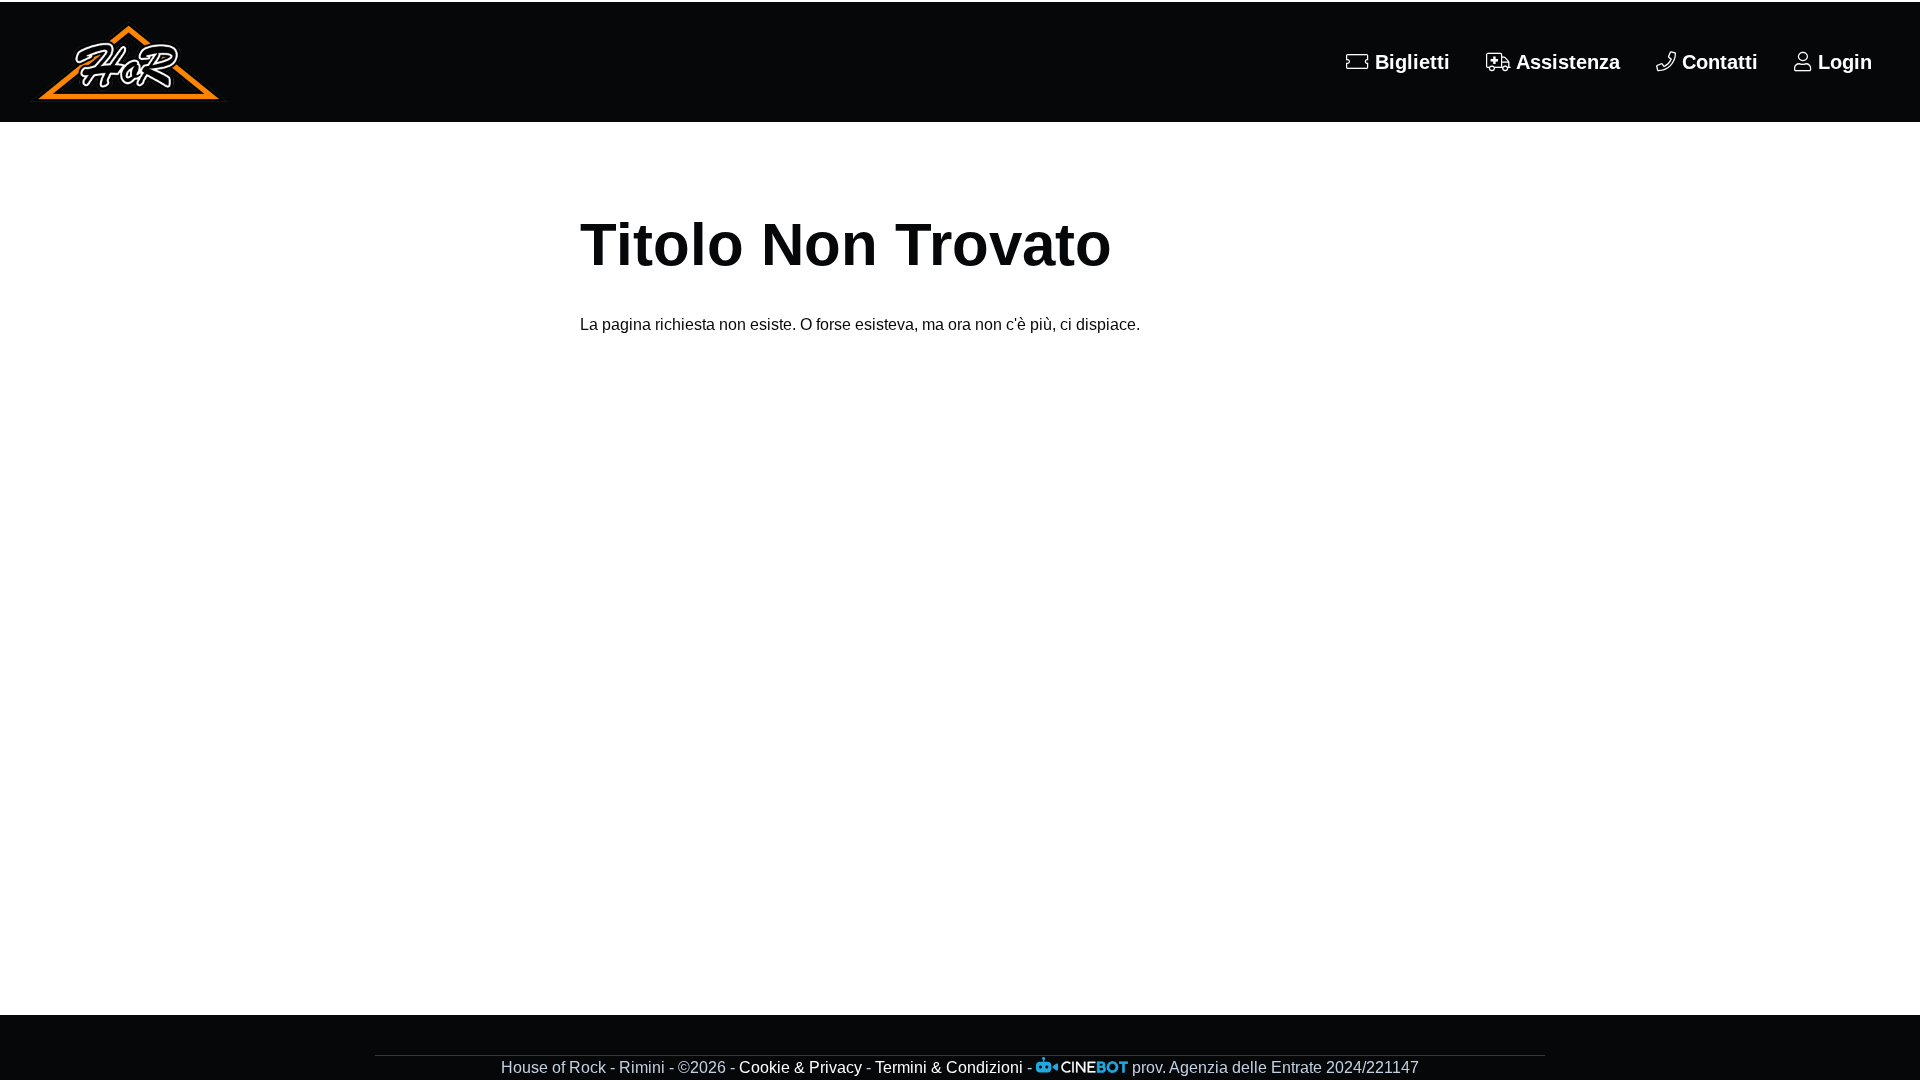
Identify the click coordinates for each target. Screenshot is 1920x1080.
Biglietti (1409, 62)
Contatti (1717, 62)
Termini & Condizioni (949, 1067)
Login (1842, 62)
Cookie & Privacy (800, 1067)
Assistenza (1565, 62)
